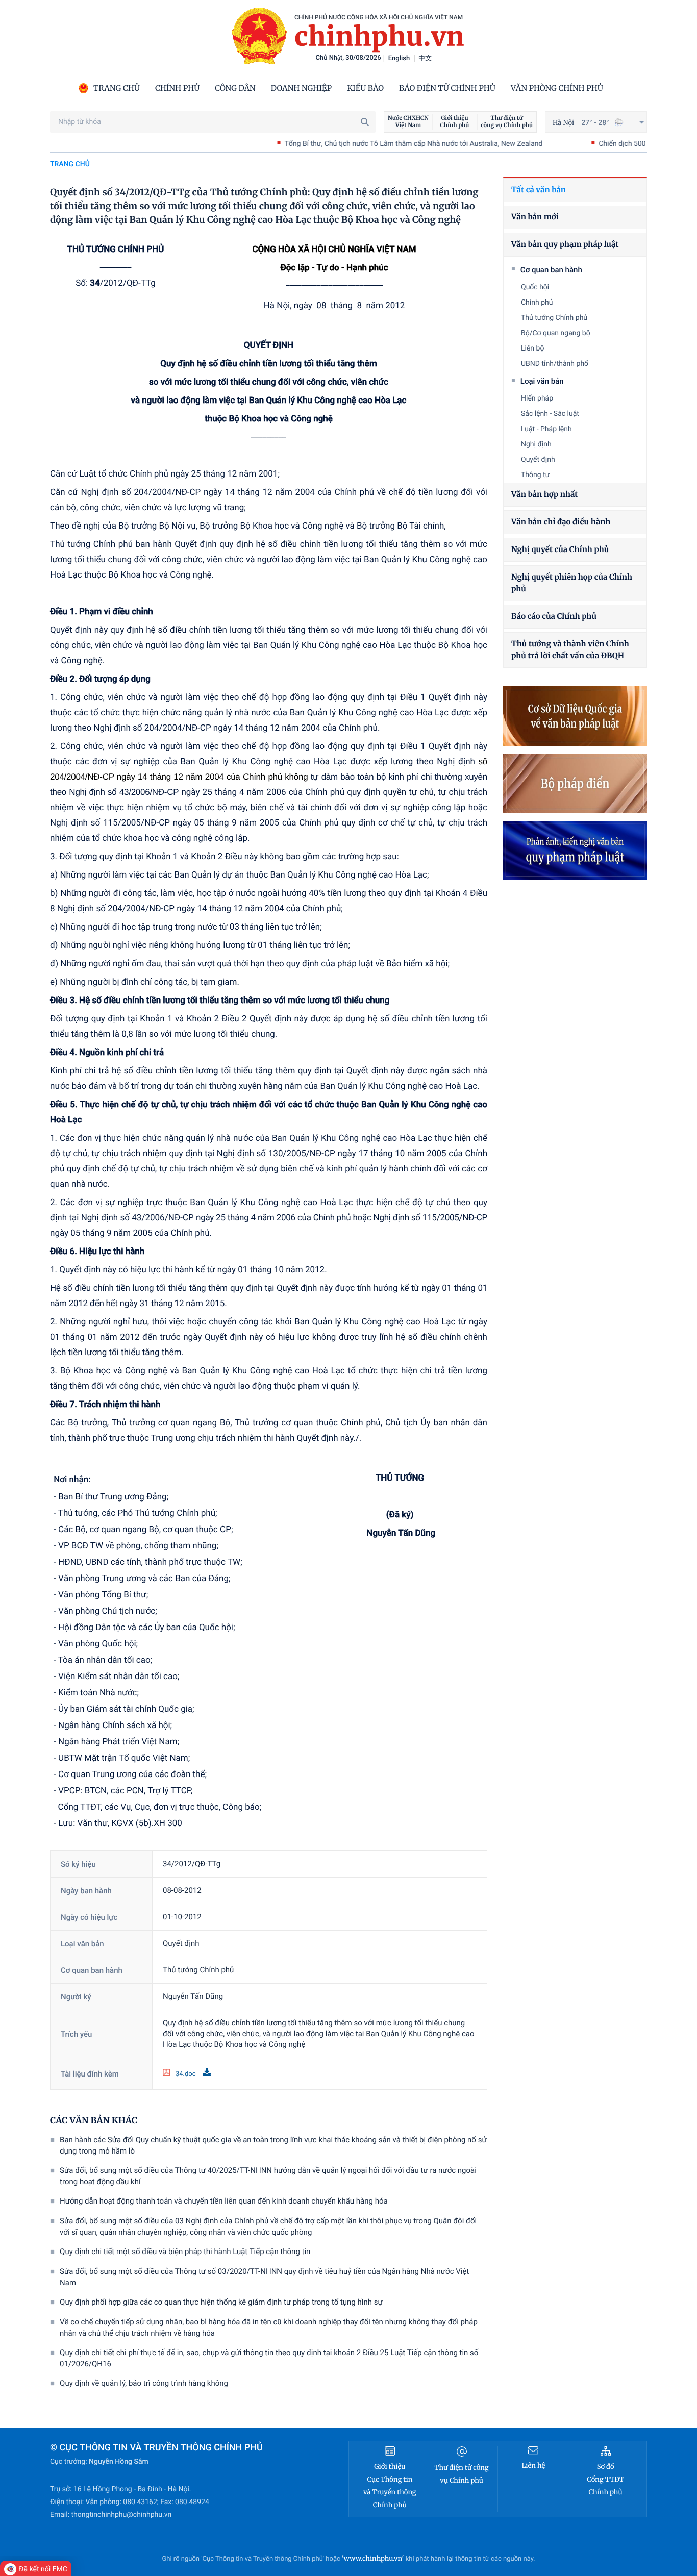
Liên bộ (532, 348)
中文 (425, 58)
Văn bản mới (535, 217)
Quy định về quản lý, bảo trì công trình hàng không (144, 2383)
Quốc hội (535, 287)
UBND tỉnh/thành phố (555, 364)
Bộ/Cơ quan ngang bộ (556, 333)
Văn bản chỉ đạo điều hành (561, 522)
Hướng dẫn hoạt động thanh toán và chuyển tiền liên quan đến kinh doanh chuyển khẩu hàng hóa (224, 2201)
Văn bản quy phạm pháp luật (565, 245)
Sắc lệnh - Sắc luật (550, 414)
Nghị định (536, 444)
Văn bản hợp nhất (544, 495)
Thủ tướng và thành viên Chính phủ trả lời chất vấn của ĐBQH (570, 650)
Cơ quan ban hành (551, 270)
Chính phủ (537, 303)
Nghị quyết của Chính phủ (560, 550)
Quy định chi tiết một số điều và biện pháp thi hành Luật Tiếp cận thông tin (185, 2252)
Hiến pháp (537, 398)
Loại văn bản (542, 381)
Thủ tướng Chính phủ (554, 318)
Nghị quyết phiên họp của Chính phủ (572, 583)
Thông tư (535, 475)
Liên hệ (533, 2466)
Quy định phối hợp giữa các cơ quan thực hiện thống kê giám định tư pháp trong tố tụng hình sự (221, 2302)
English (399, 58)
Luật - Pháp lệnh (546, 429)
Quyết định (538, 460)
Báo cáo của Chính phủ (554, 617)
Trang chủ (70, 164)
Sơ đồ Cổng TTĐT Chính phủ (605, 2479)
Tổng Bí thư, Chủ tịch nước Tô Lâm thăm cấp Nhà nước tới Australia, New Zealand (343, 144)
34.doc (186, 2074)
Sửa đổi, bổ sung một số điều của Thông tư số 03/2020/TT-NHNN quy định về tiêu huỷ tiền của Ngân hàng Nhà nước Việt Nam (264, 2277)
